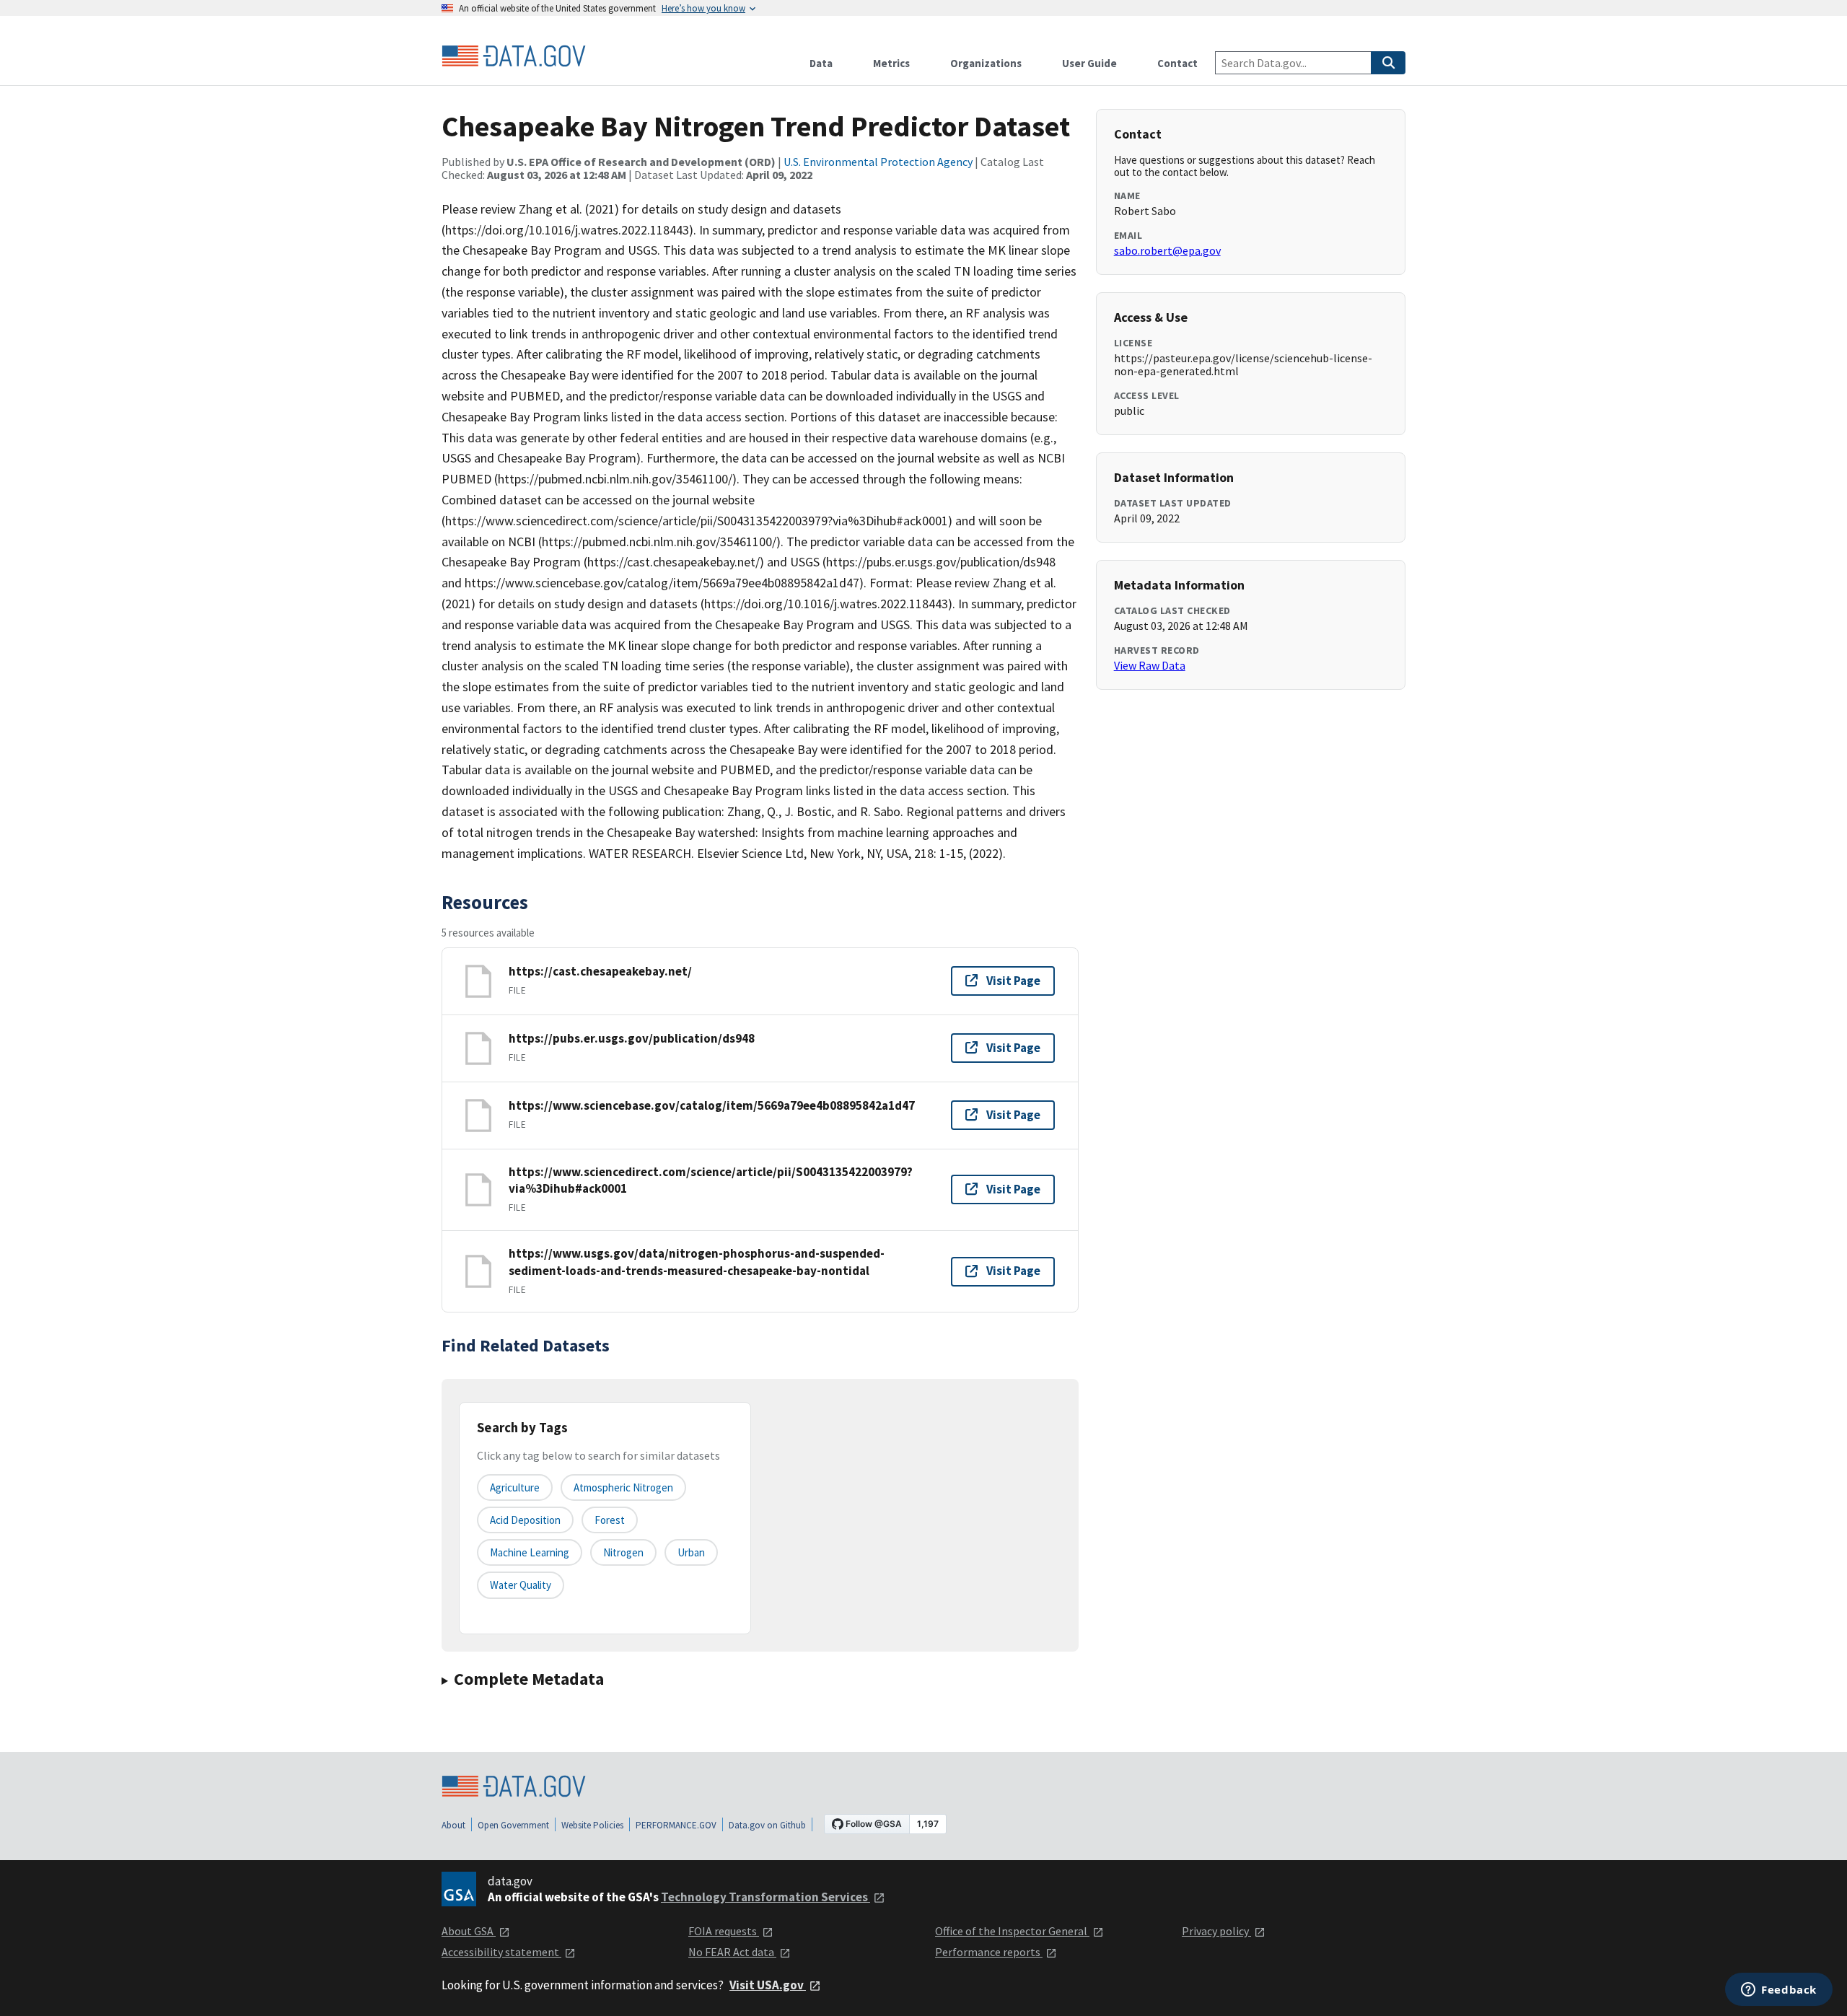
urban (691, 1552)
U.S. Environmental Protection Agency (878, 162)
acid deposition (525, 1520)
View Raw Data (1150, 665)
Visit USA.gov (768, 1985)
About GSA (469, 1931)
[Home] (514, 56)
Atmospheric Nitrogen (623, 1487)
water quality (521, 1585)
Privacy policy (1216, 1931)
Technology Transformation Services (765, 1897)
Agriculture (515, 1487)
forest (610, 1520)
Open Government (513, 1825)
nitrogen (623, 1552)
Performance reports (989, 1952)
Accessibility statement (501, 1952)
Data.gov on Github (767, 1825)
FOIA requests (724, 1931)
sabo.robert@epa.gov (1167, 250)
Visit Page (1013, 981)
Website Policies (592, 1825)
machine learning (530, 1552)
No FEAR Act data (732, 1952)
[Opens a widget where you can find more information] (1779, 1991)
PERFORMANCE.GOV (676, 1825)
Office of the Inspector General (1012, 1931)
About (453, 1825)
